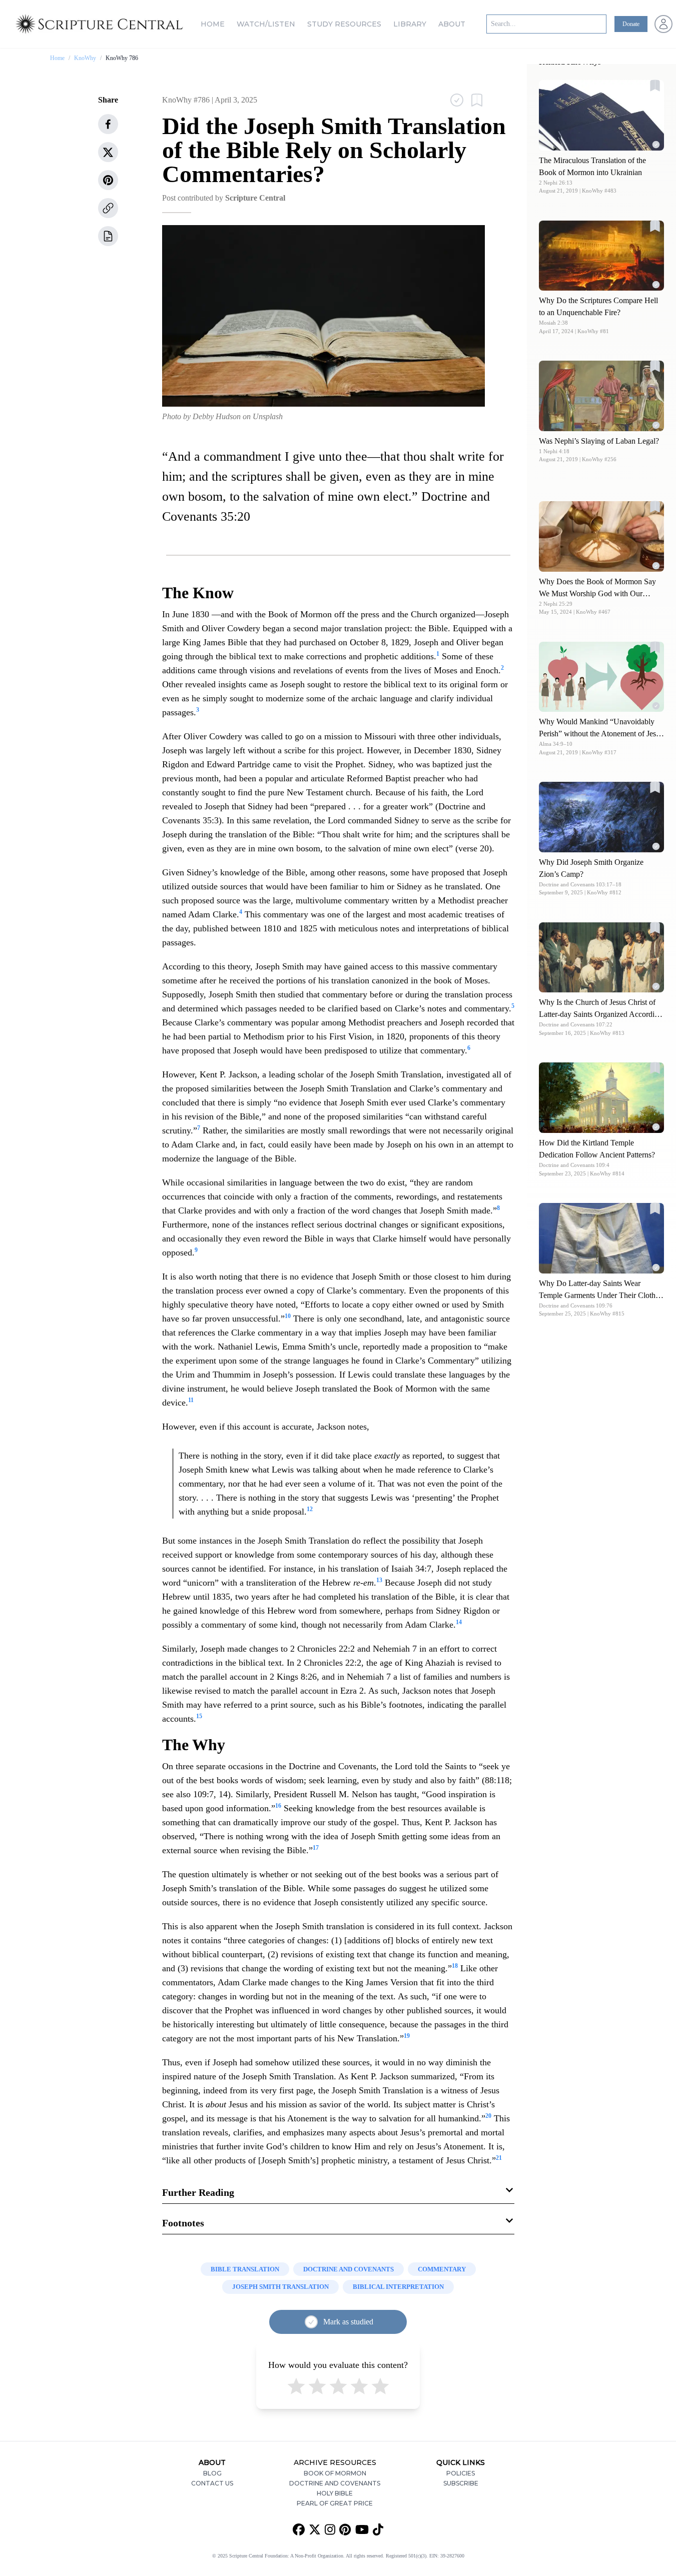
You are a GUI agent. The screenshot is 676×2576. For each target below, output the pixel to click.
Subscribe (461, 2483)
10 (288, 1316)
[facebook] (108, 124)
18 (455, 1966)
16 (278, 1806)
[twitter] (108, 152)
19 (407, 2036)
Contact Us (212, 2483)
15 (199, 1716)
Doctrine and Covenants (335, 2483)
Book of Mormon (335, 2473)
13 (379, 1580)
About (452, 24)
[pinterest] (108, 180)
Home (213, 24)
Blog (212, 2473)
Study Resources (344, 24)
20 (488, 2116)
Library (410, 24)
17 (316, 1848)
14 (459, 1622)
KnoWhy (85, 58)
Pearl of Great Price (335, 2503)
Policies (461, 2473)
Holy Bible (335, 2493)
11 (191, 1400)
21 (499, 2158)
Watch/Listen (266, 24)
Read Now (602, 115)
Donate (631, 24)
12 (310, 1509)
